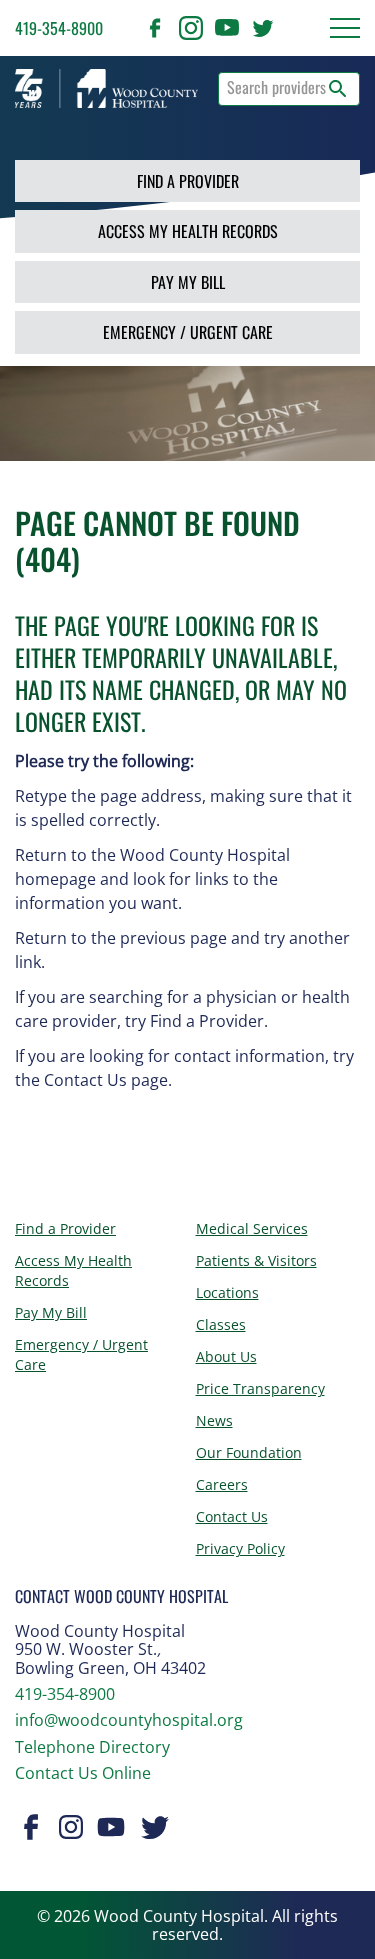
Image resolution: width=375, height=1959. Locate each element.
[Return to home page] (106, 88)
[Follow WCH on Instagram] (191, 28)
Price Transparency (260, 1388)
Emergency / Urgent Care (188, 332)
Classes (221, 1324)
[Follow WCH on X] (263, 28)
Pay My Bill (188, 282)
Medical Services (252, 1228)
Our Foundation (249, 1452)
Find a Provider (188, 181)
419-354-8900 (59, 28)
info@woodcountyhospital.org (129, 1720)
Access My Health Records (188, 231)
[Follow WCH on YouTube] (227, 28)
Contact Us (232, 1516)
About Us (226, 1356)
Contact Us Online (83, 1773)
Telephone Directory (92, 1747)
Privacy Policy (240, 1548)
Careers (222, 1484)
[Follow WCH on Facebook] (155, 28)
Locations (227, 1292)
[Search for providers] (338, 89)
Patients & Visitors (256, 1260)
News (214, 1420)
